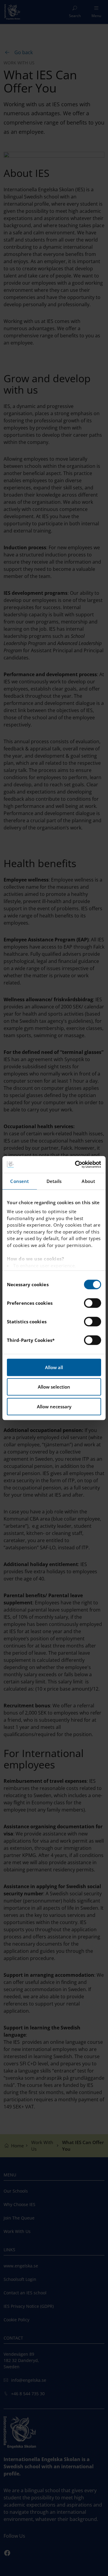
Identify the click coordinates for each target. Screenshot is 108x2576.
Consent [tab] (19, 1181)
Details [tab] (54, 1181)
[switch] (93, 1303)
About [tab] (88, 1181)
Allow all (54, 1367)
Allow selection (54, 1387)
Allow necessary (54, 1407)
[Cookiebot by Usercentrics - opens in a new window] (76, 1164)
